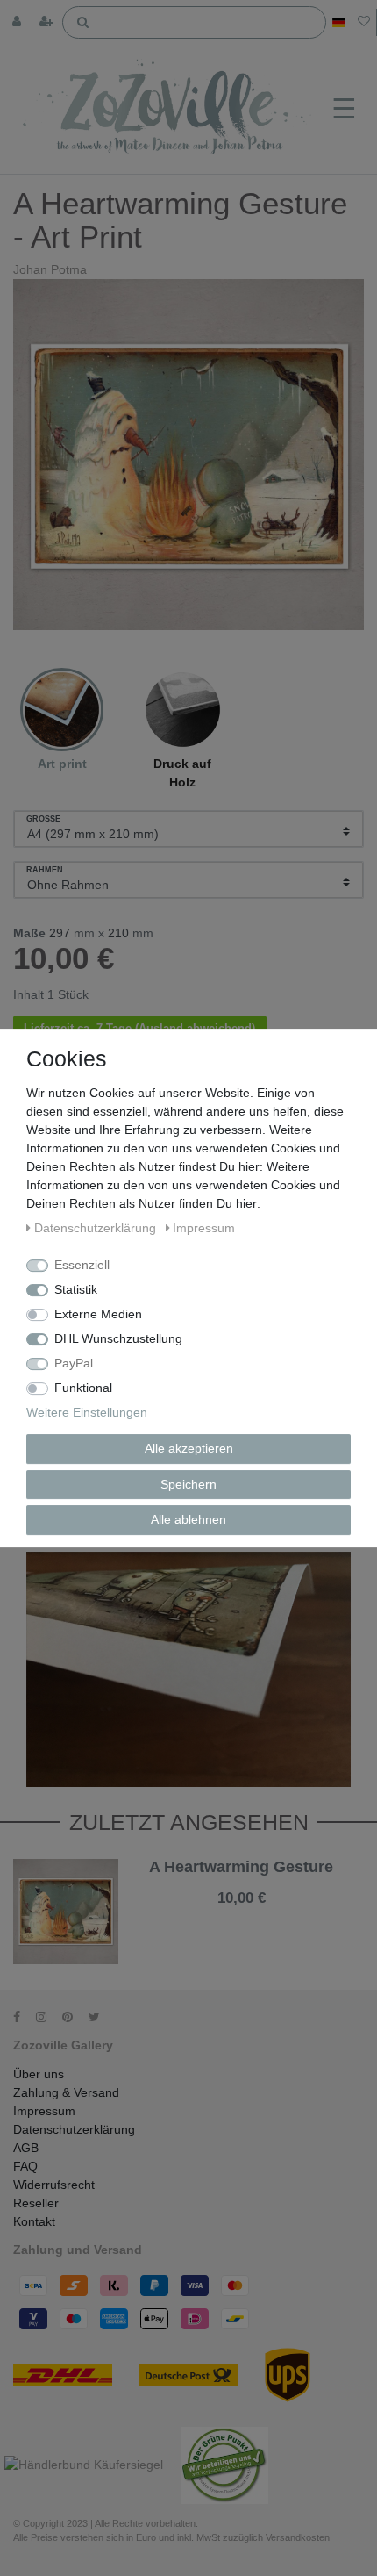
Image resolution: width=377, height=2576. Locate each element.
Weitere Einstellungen (87, 1412)
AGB (26, 2148)
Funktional (83, 1388)
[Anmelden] (18, 22)
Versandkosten (258, 1912)
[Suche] (82, 21)
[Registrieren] (48, 22)
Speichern (188, 1484)
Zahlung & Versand (66, 2092)
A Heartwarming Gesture (241, 1867)
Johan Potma (50, 269)
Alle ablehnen (188, 1519)
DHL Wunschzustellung (118, 1338)
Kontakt (34, 2221)
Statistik (76, 1289)
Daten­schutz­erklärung (97, 1228)
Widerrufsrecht (54, 2185)
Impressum (44, 2111)
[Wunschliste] (364, 22)
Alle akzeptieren (189, 1448)
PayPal (74, 1363)
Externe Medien (98, 1314)
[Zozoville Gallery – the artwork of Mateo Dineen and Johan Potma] (169, 109)
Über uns (39, 2074)
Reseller (36, 2203)
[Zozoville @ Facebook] (23, 2017)
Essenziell (82, 1265)
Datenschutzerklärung (74, 2129)
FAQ (25, 2166)
